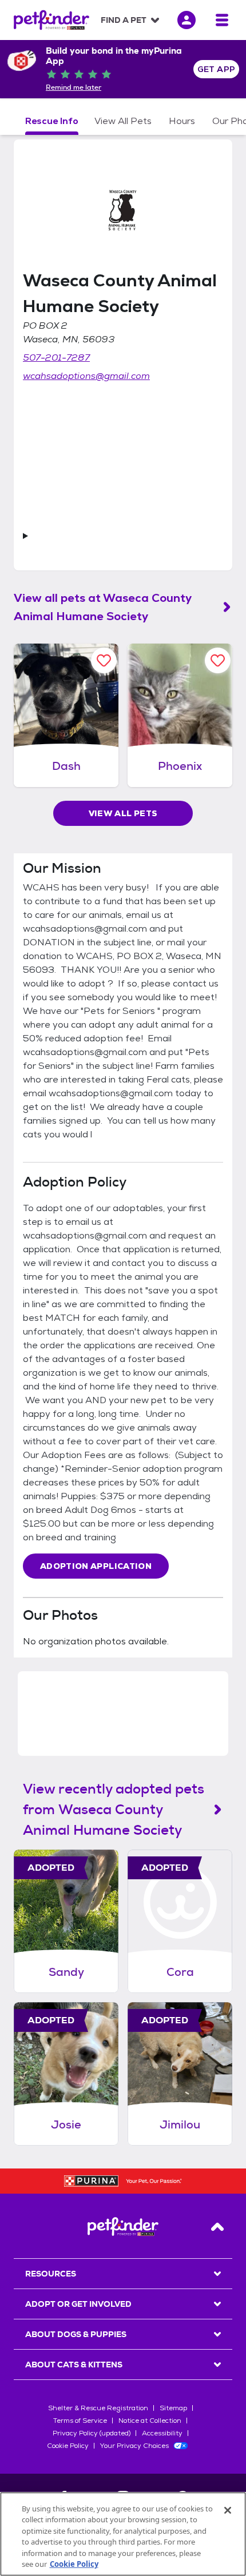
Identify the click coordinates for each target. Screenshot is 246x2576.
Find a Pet (124, 20)
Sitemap (173, 2408)
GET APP (217, 69)
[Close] (228, 2510)
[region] (123, 2534)
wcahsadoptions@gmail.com (86, 376)
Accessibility (162, 2433)
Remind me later (74, 87)
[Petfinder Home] (51, 20)
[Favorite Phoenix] (218, 660)
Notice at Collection (150, 2421)
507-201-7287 (56, 358)
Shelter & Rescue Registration (98, 2408)
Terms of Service (80, 2421)
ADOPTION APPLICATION (96, 1566)
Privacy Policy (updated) (92, 2433)
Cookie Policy (68, 2446)
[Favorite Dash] (104, 660)
